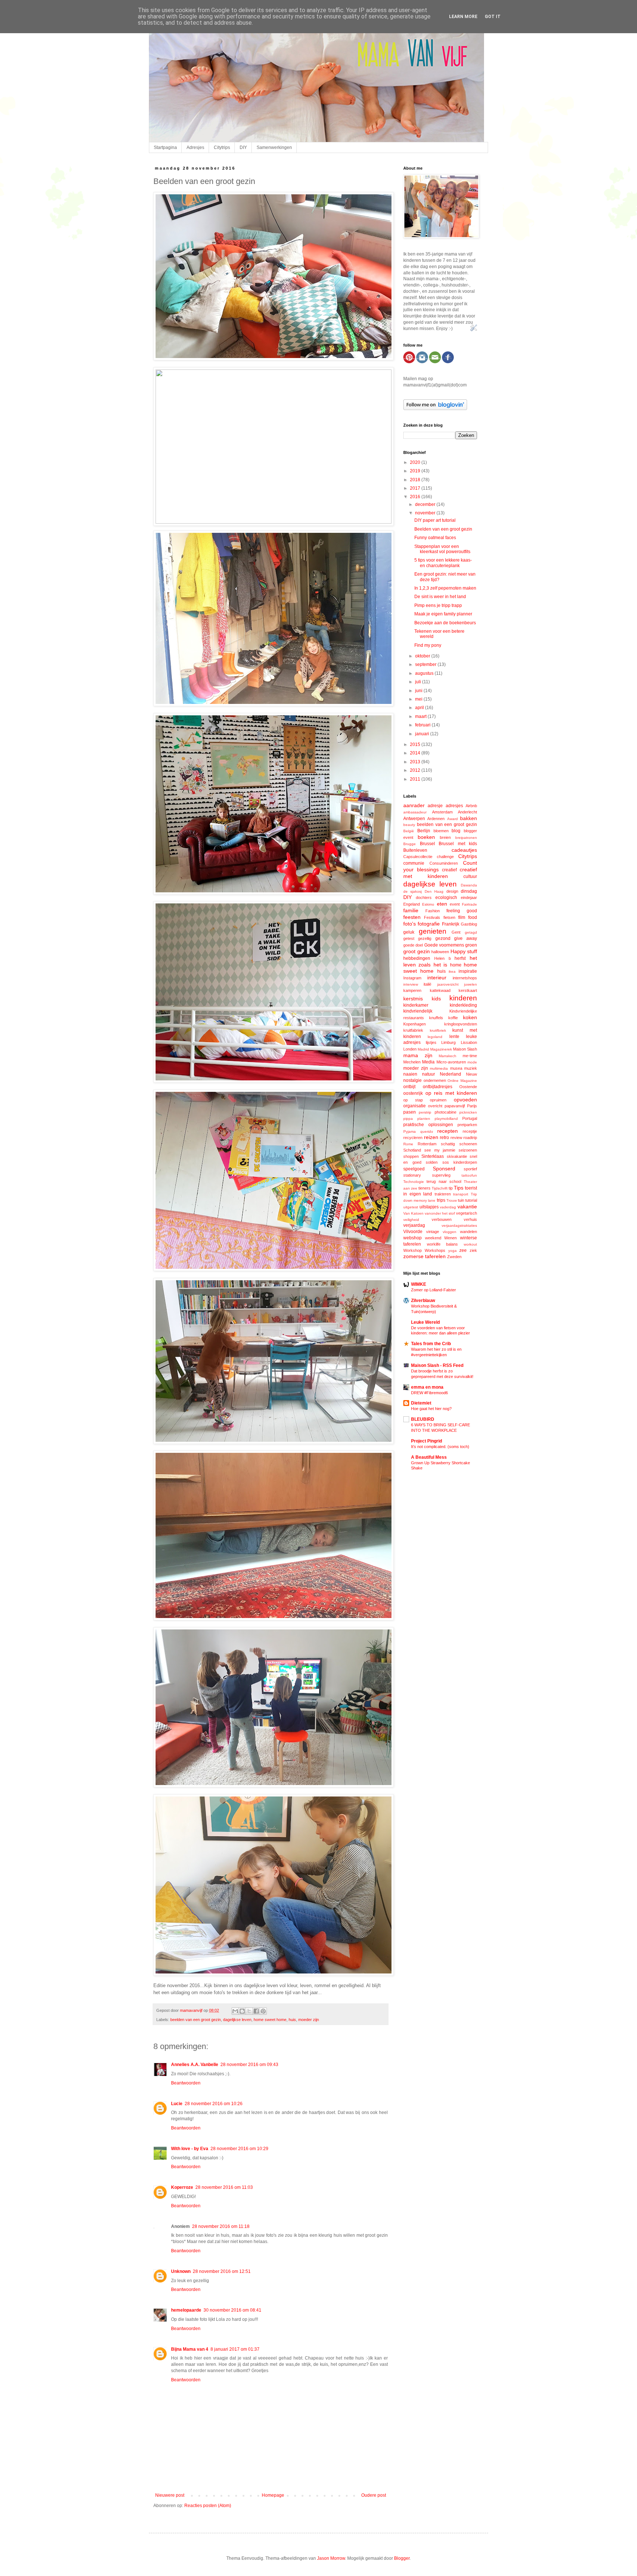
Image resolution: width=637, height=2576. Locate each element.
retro (444, 1138)
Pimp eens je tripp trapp (438, 605)
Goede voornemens (444, 945)
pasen (410, 1112)
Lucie (177, 2104)
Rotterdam (427, 1144)
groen (471, 945)
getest (409, 938)
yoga (452, 1251)
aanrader (414, 805)
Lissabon (469, 1042)
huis (292, 2020)
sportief (470, 1169)
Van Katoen (413, 1213)
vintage (433, 1232)
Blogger (402, 2558)
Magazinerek (441, 1049)
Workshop (413, 1250)
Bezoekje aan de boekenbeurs (445, 623)
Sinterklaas (433, 1156)
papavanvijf (455, 1106)
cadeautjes (464, 850)
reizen (431, 1137)
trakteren (443, 1194)
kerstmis (413, 999)
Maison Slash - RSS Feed (437, 1365)
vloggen (450, 1232)
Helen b (443, 958)
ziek (473, 1250)
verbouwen (442, 1219)
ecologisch (446, 898)
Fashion (433, 911)
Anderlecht (467, 812)
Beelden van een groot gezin (443, 529)
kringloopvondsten (461, 1024)
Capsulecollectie (418, 857)
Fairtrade (469, 904)
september (426, 664)
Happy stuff (464, 951)
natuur (429, 1074)
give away (466, 938)
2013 (416, 762)
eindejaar (469, 898)
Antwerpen (414, 819)
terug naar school (444, 1181)
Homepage (273, 2495)
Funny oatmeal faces (435, 538)
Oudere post (374, 2495)
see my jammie (440, 1150)
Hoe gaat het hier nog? (431, 1409)
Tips (459, 1188)
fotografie (429, 924)
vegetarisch (467, 1213)
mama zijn (418, 1055)
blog (456, 831)
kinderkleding (463, 1005)
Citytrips (222, 147)
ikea (452, 971)
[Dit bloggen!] (242, 2011)
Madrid (423, 1049)
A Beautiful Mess (429, 1457)
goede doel (413, 945)
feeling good (462, 911)
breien (445, 837)
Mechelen (412, 1062)
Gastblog (469, 924)
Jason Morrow (331, 2558)
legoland (435, 1037)
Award (452, 819)
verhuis (470, 1219)
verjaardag (414, 1225)
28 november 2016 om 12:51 (222, 2271)
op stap (413, 1100)
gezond (443, 938)
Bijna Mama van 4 (190, 2349)
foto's (410, 924)
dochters (424, 898)
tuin (461, 1200)
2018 (416, 480)
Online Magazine (462, 1081)
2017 (416, 488)
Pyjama (410, 1131)
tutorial (471, 1200)
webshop (413, 1238)
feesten (412, 917)
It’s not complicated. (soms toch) (440, 1447)
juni (419, 691)
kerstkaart (468, 990)
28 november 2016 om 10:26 (214, 2104)
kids (436, 999)
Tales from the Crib (431, 1344)
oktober (423, 656)
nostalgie (413, 1080)
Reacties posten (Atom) (208, 2506)
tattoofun (469, 1175)
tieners (424, 1188)
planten (424, 1119)
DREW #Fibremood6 (429, 1393)
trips (441, 1200)
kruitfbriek (438, 1030)
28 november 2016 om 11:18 (221, 2226)
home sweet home (270, 2020)
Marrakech (448, 1056)
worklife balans (443, 1244)
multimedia (439, 1068)
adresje (435, 806)
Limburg (448, 1042)
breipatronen (466, 838)
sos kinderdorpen (460, 1162)
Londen (410, 1049)
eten (442, 904)
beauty (409, 825)
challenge (445, 857)
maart (421, 716)
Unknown (181, 2271)
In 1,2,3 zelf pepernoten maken (445, 588)
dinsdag (469, 891)
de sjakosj (413, 891)
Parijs (472, 1106)
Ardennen (436, 819)
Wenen (450, 1238)
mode (472, 1062)
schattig (448, 1144)
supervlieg (441, 1175)
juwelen (471, 984)
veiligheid (411, 1220)
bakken (469, 818)
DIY (243, 147)
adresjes (454, 806)
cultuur (470, 876)
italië (427, 984)
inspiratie (468, 971)
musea (456, 1068)
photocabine (445, 1112)
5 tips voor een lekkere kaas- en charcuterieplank (443, 563)
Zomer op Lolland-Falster (434, 1290)
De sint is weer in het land (440, 597)
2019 (416, 471)
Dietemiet (421, 1403)
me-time (470, 1056)
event (455, 904)
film (462, 917)
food (473, 917)
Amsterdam (442, 812)
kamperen (412, 990)
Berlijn (424, 831)
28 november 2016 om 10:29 (239, 2149)
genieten (433, 931)
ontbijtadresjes (438, 1087)
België (409, 831)
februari (423, 725)
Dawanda (469, 885)
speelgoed (414, 1169)
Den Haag (434, 891)
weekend (433, 1238)
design (452, 891)
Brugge (410, 844)
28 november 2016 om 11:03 (224, 2187)
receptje (470, 1131)
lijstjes (431, 1042)
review (456, 1138)
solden (432, 1162)
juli (419, 682)
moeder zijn (309, 2020)
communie (414, 863)
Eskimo (428, 904)
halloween (440, 952)
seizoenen (468, 1150)
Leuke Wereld (425, 1322)
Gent (456, 932)
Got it (493, 17)
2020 (416, 462)
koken (470, 1017)
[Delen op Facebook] (256, 2011)
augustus (425, 673)
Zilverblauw (423, 1301)
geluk (409, 932)
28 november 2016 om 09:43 (249, 2065)
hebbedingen (417, 958)
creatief (449, 870)
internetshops (465, 978)
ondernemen (435, 1080)
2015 (416, 744)
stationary (412, 1175)
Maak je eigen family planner (443, 614)
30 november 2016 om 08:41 (232, 2310)
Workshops (435, 1250)
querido (427, 1131)
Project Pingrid (427, 1441)
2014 (416, 753)
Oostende (468, 1087)
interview (411, 984)
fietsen (449, 917)
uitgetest (411, 1207)
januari (423, 734)
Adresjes (195, 147)
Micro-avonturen (451, 1062)
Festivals (432, 917)
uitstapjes (429, 1207)
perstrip (425, 1112)
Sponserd (444, 1169)
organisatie (415, 1106)
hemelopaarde (186, 2310)
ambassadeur (415, 812)
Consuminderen (444, 863)
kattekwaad (440, 990)
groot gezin (417, 951)
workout (470, 1244)
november (426, 513)
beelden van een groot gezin (196, 2020)
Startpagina (165, 147)
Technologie (414, 1182)
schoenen (468, 1144)
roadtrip (470, 1138)
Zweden (454, 1257)
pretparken (467, 1125)
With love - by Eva (190, 2149)
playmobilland (446, 1119)
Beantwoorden (186, 2083)
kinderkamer (416, 1005)
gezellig (425, 938)
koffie (453, 1018)
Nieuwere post (170, 2495)
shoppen (411, 1156)
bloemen (441, 831)
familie (411, 910)
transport (461, 1194)
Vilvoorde (413, 1232)
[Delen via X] (249, 2011)
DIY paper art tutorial (435, 520)
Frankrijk (451, 924)
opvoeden (465, 1100)
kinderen (463, 998)
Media (428, 1062)
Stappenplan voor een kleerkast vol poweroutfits (442, 549)
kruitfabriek (413, 1030)
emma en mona (427, 1387)
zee (463, 1250)
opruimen (438, 1100)
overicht (435, 1106)
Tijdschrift (440, 1188)
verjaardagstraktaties (459, 1225)
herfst (460, 958)
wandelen (469, 1232)
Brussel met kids (458, 844)
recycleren (413, 1138)
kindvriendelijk (418, 1011)
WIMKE (419, 1284)
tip (451, 1188)
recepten (448, 1131)
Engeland (412, 904)
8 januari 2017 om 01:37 (235, 2349)
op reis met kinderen (451, 1093)
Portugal (470, 1118)
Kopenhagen (415, 1024)
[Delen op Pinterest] (263, 2011)
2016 (416, 497)
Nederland (450, 1074)
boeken (426, 837)
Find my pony (428, 645)
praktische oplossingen (428, 1125)
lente (454, 1037)
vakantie (467, 1207)
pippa (408, 1119)
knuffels (436, 1018)
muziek (471, 1068)
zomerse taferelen (424, 1256)
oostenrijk (413, 1093)
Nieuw (471, 1074)
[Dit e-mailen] (235, 2011)
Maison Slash (465, 1049)
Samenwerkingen (274, 147)
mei (419, 699)
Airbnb (471, 806)
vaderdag (448, 1207)
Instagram (412, 978)
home (456, 965)
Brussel (427, 844)
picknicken (468, 1112)
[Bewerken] (474, 330)
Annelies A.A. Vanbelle (195, 2065)
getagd (471, 932)
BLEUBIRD (423, 1419)
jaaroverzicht (448, 984)
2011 (416, 779)
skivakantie (457, 1156)
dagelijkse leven (237, 2020)
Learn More (463, 17)
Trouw (452, 1200)
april (420, 708)
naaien (410, 1074)
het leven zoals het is (440, 961)
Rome (408, 1144)
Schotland (412, 1150)
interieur (437, 978)
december (426, 504)
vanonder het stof (440, 1213)
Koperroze (182, 2187)
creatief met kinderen (440, 873)
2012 (416, 770)
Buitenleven (415, 850)
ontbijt (409, 1087)
